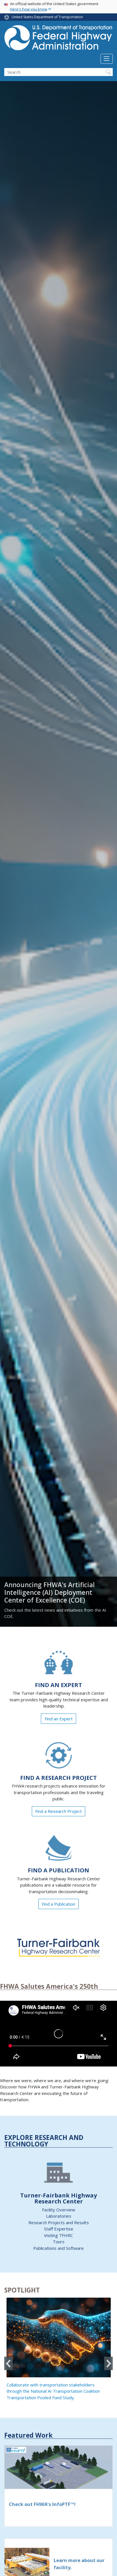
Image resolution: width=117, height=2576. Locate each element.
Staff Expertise (59, 2229)
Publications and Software (58, 2248)
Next (108, 2364)
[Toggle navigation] (107, 59)
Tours (59, 2242)
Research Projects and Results (59, 2222)
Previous (9, 2364)
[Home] (58, 39)
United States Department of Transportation (47, 17)
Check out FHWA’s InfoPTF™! (42, 2504)
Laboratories (59, 2216)
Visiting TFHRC (58, 2235)
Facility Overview (59, 2210)
